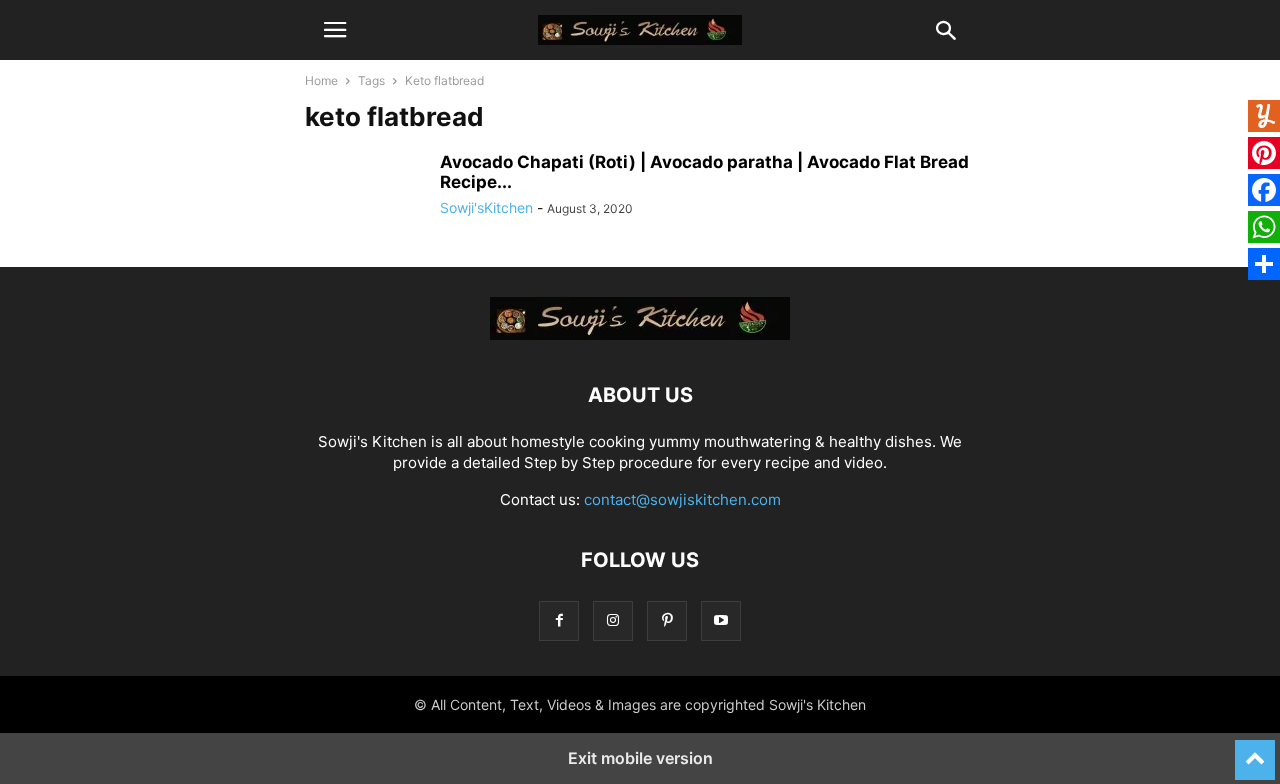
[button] (335, 30)
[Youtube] (721, 620)
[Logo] (640, 334)
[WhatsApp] (1264, 229)
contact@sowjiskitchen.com (682, 499)
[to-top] (1255, 751)
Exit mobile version (640, 758)
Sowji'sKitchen (486, 207)
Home (321, 80)
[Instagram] (613, 620)
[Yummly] (1264, 118)
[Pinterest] (667, 620)
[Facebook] (559, 620)
